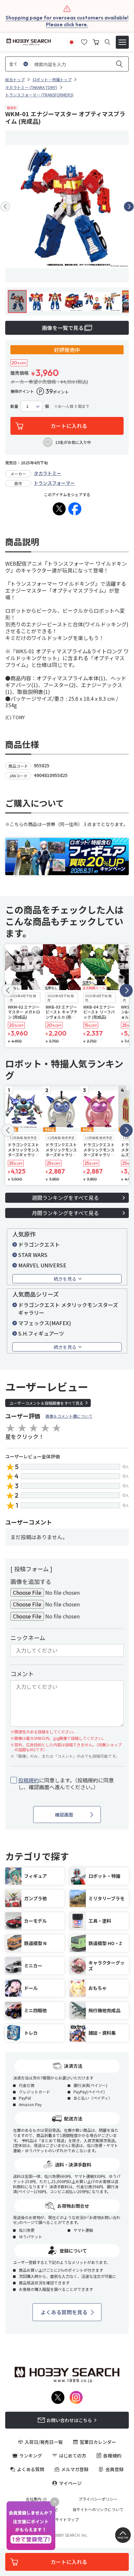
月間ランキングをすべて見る (65, 1213)
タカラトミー (47, 473)
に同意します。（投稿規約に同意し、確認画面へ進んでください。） (66, 1784)
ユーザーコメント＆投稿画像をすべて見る (46, 1403)
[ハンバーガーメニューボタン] (122, 42)
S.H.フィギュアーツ (41, 1333)
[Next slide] (129, 207)
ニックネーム (28, 1638)
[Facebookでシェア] (75, 509)
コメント (22, 1674)
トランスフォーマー (54, 483)
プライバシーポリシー (98, 2499)
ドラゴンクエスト (39, 1244)
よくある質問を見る (64, 2312)
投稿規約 (29, 1780)
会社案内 (33, 2499)
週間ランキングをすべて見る (65, 1198)
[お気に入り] (84, 41)
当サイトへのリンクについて (98, 2509)
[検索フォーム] (107, 42)
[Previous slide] (5, 207)
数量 (14, 406)
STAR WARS (33, 1255)
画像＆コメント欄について (69, 1416)
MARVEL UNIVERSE (42, 1265)
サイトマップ (67, 2519)
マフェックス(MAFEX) (45, 1323)
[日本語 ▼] (72, 41)
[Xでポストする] (59, 509)
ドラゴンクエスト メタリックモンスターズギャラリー (68, 1309)
